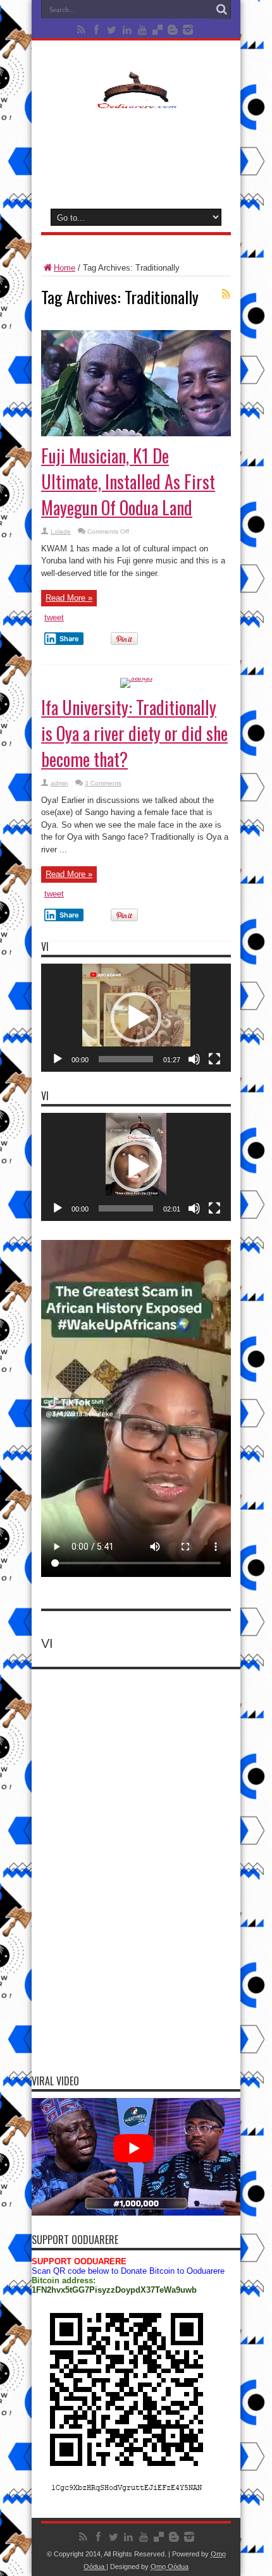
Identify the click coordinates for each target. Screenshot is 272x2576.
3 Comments (103, 783)
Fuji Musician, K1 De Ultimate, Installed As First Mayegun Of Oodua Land (128, 481)
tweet (54, 617)
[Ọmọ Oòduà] (136, 101)
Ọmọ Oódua (170, 2567)
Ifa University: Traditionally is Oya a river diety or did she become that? (134, 733)
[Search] (221, 9)
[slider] (126, 1059)
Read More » (69, 598)
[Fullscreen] (214, 1059)
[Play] (58, 1059)
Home (65, 268)
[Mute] (194, 1059)
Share (69, 639)
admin (59, 783)
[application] (136, 1018)
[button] (136, 1017)
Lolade (61, 531)
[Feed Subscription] (226, 293)
